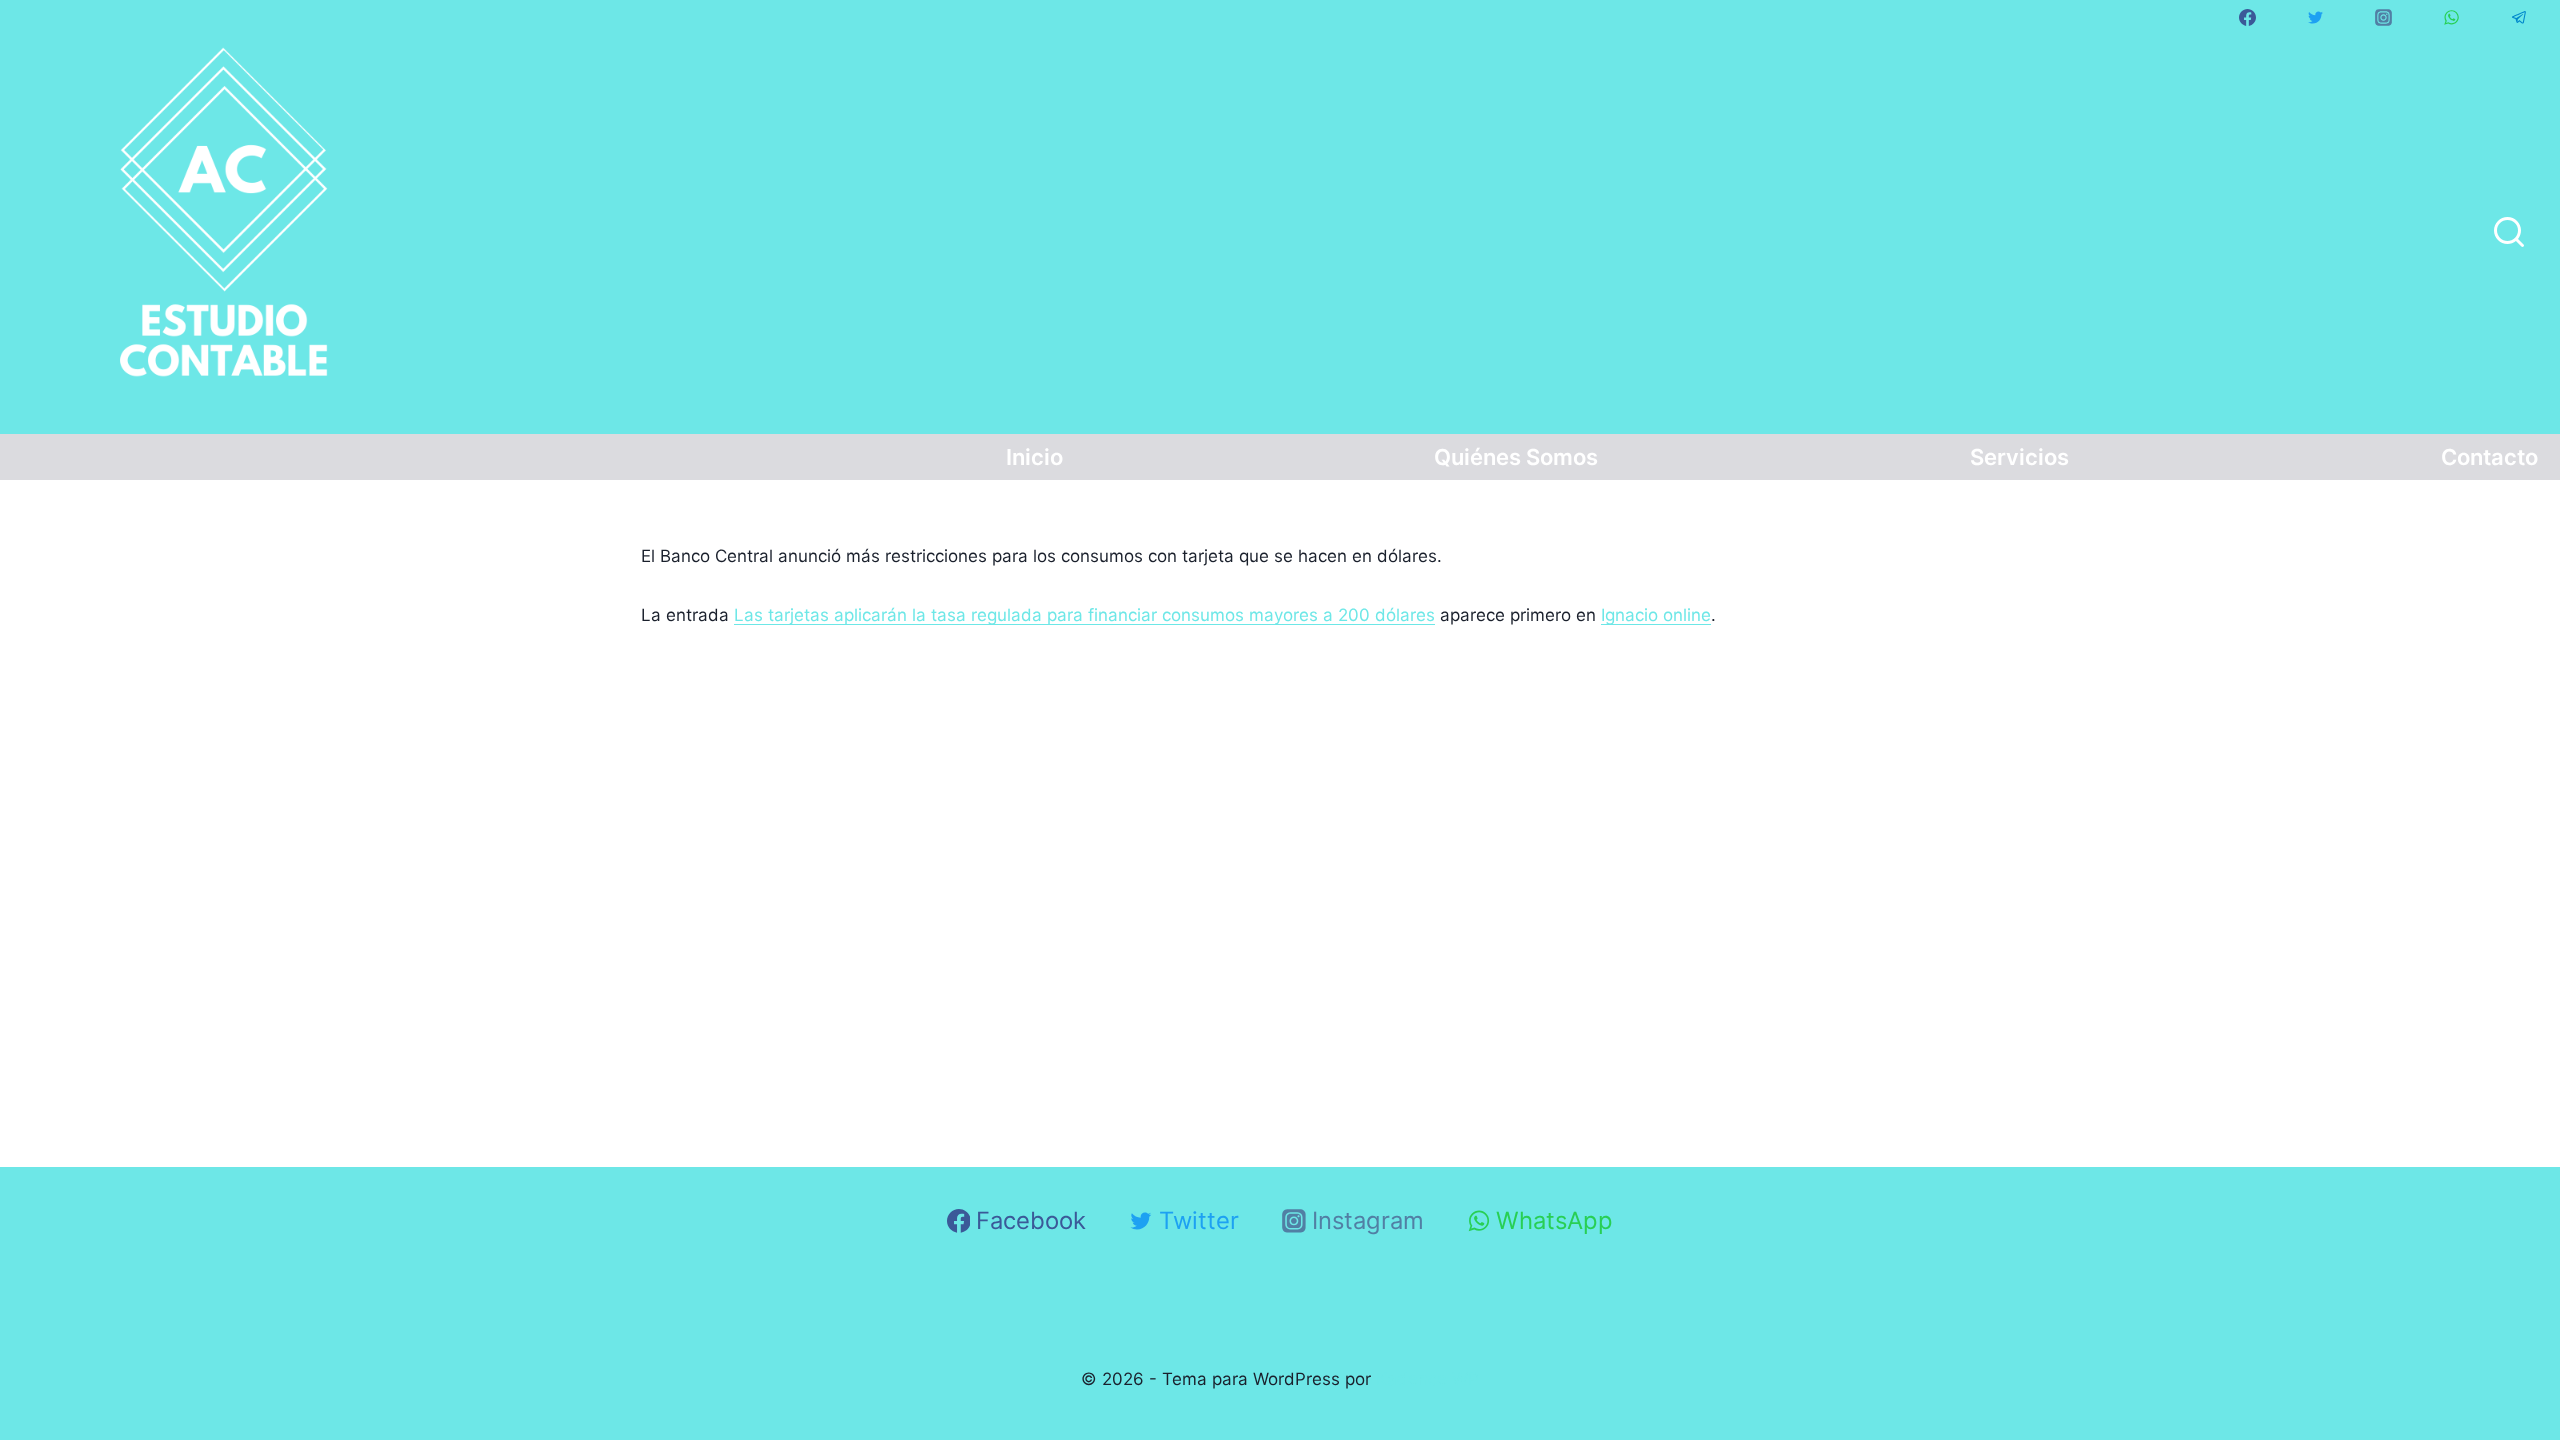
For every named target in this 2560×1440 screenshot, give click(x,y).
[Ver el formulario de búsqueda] (2509, 234)
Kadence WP (1427, 1379)
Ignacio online (1656, 615)
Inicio (1034, 457)
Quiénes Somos (1516, 457)
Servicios (2019, 457)
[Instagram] (2383, 17)
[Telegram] (2519, 17)
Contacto (2489, 457)
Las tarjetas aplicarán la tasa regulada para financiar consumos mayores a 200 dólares (1084, 615)
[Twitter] (2315, 17)
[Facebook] (2247, 17)
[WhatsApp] (2451, 17)
